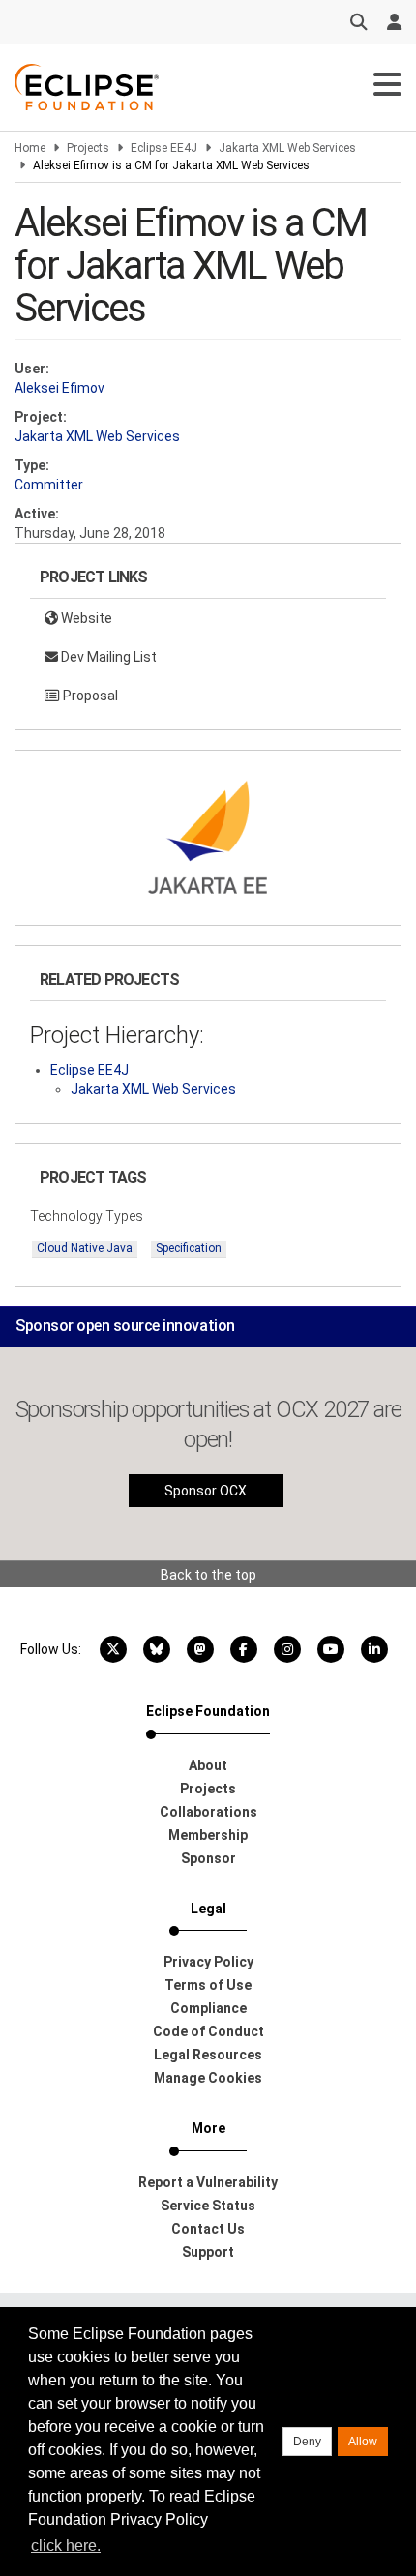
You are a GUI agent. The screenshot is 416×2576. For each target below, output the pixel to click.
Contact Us (208, 2229)
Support (208, 2252)
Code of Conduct (208, 2031)
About (208, 1765)
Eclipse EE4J (164, 148)
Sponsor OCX (206, 1491)
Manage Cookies (208, 2078)
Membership (208, 1835)
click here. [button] (66, 2546)
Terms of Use (208, 1985)
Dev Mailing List (107, 657)
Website (85, 618)
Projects (88, 148)
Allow (363, 2442)
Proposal (89, 696)
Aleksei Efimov (59, 388)
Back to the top (208, 1575)
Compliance (208, 2008)
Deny (307, 2442)
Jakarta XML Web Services (287, 148)
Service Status (208, 2206)
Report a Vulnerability (208, 2182)
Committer (49, 485)
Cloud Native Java (85, 1248)
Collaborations (208, 1812)
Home (30, 148)
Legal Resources (208, 2055)
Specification (189, 1248)
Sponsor (208, 1858)
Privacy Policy (208, 1962)
